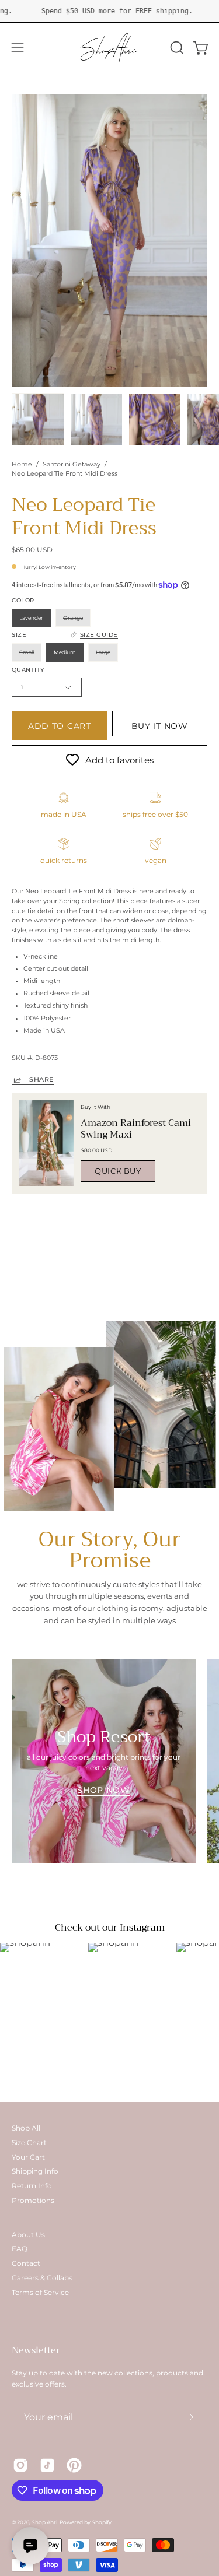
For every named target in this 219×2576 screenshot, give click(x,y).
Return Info (32, 2186)
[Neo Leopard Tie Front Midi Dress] (38, 419)
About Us (28, 2235)
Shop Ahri (44, 2522)
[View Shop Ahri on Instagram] (20, 2465)
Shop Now (104, 1790)
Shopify (102, 2522)
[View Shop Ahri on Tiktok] (47, 2465)
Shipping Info (35, 2171)
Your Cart (28, 2157)
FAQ (20, 2249)
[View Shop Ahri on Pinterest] (74, 2465)
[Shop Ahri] (110, 48)
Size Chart (29, 2142)
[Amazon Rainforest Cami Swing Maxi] (46, 1143)
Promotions (33, 2200)
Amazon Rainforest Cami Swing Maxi (136, 1129)
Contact (26, 2263)
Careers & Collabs (42, 2278)
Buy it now (160, 726)
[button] (176, 48)
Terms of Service (40, 2292)
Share (41, 1080)
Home (22, 464)
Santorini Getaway (72, 464)
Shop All (26, 2128)
